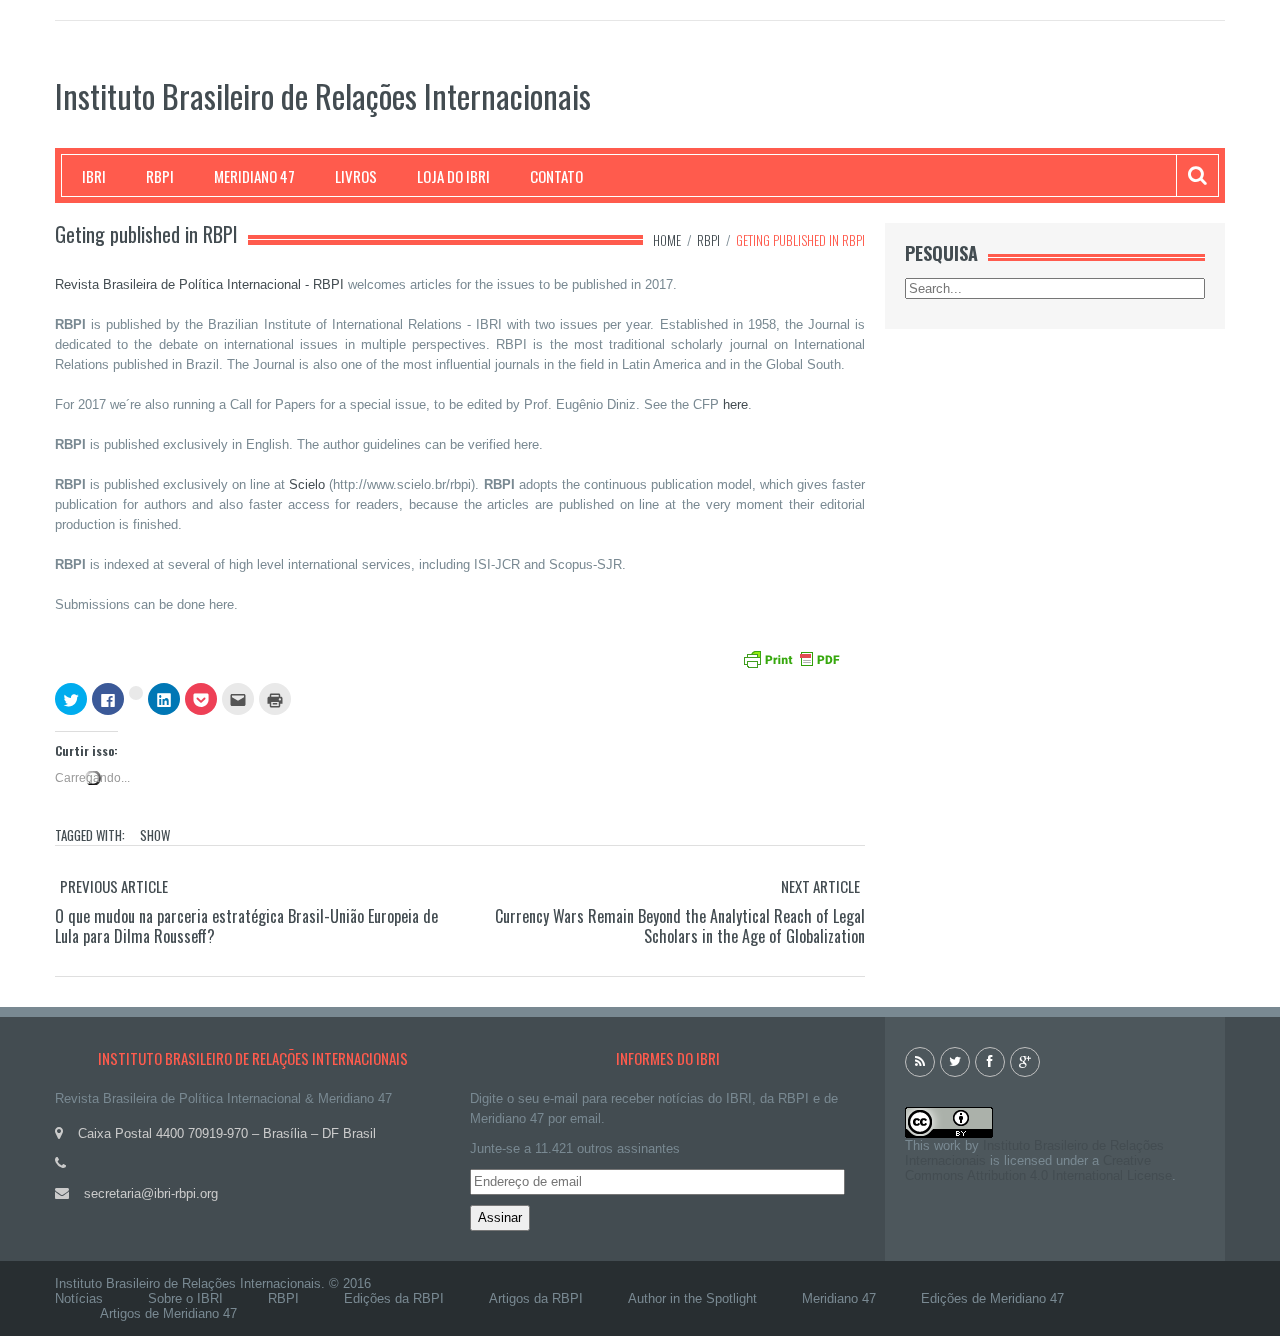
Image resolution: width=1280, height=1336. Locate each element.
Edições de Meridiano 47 (992, 1298)
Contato (556, 176)
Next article (820, 886)
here (735, 404)
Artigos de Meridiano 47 (168, 1313)
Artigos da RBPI (536, 1298)
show (155, 835)
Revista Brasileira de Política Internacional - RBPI (199, 284)
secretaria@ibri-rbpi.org (151, 1193)
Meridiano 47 (254, 176)
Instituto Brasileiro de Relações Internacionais (323, 95)
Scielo (307, 484)
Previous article (114, 886)
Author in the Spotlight (692, 1298)
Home (667, 240)
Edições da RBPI (394, 1298)
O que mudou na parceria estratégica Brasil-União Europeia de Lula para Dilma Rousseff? (246, 926)
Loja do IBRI (453, 176)
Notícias (79, 1298)
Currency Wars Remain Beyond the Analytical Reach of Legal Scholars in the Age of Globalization (680, 926)
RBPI (160, 176)
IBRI (94, 176)
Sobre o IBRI (185, 1298)
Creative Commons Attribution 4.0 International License (1038, 1168)
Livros (356, 176)
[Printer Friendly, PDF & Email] (794, 657)
